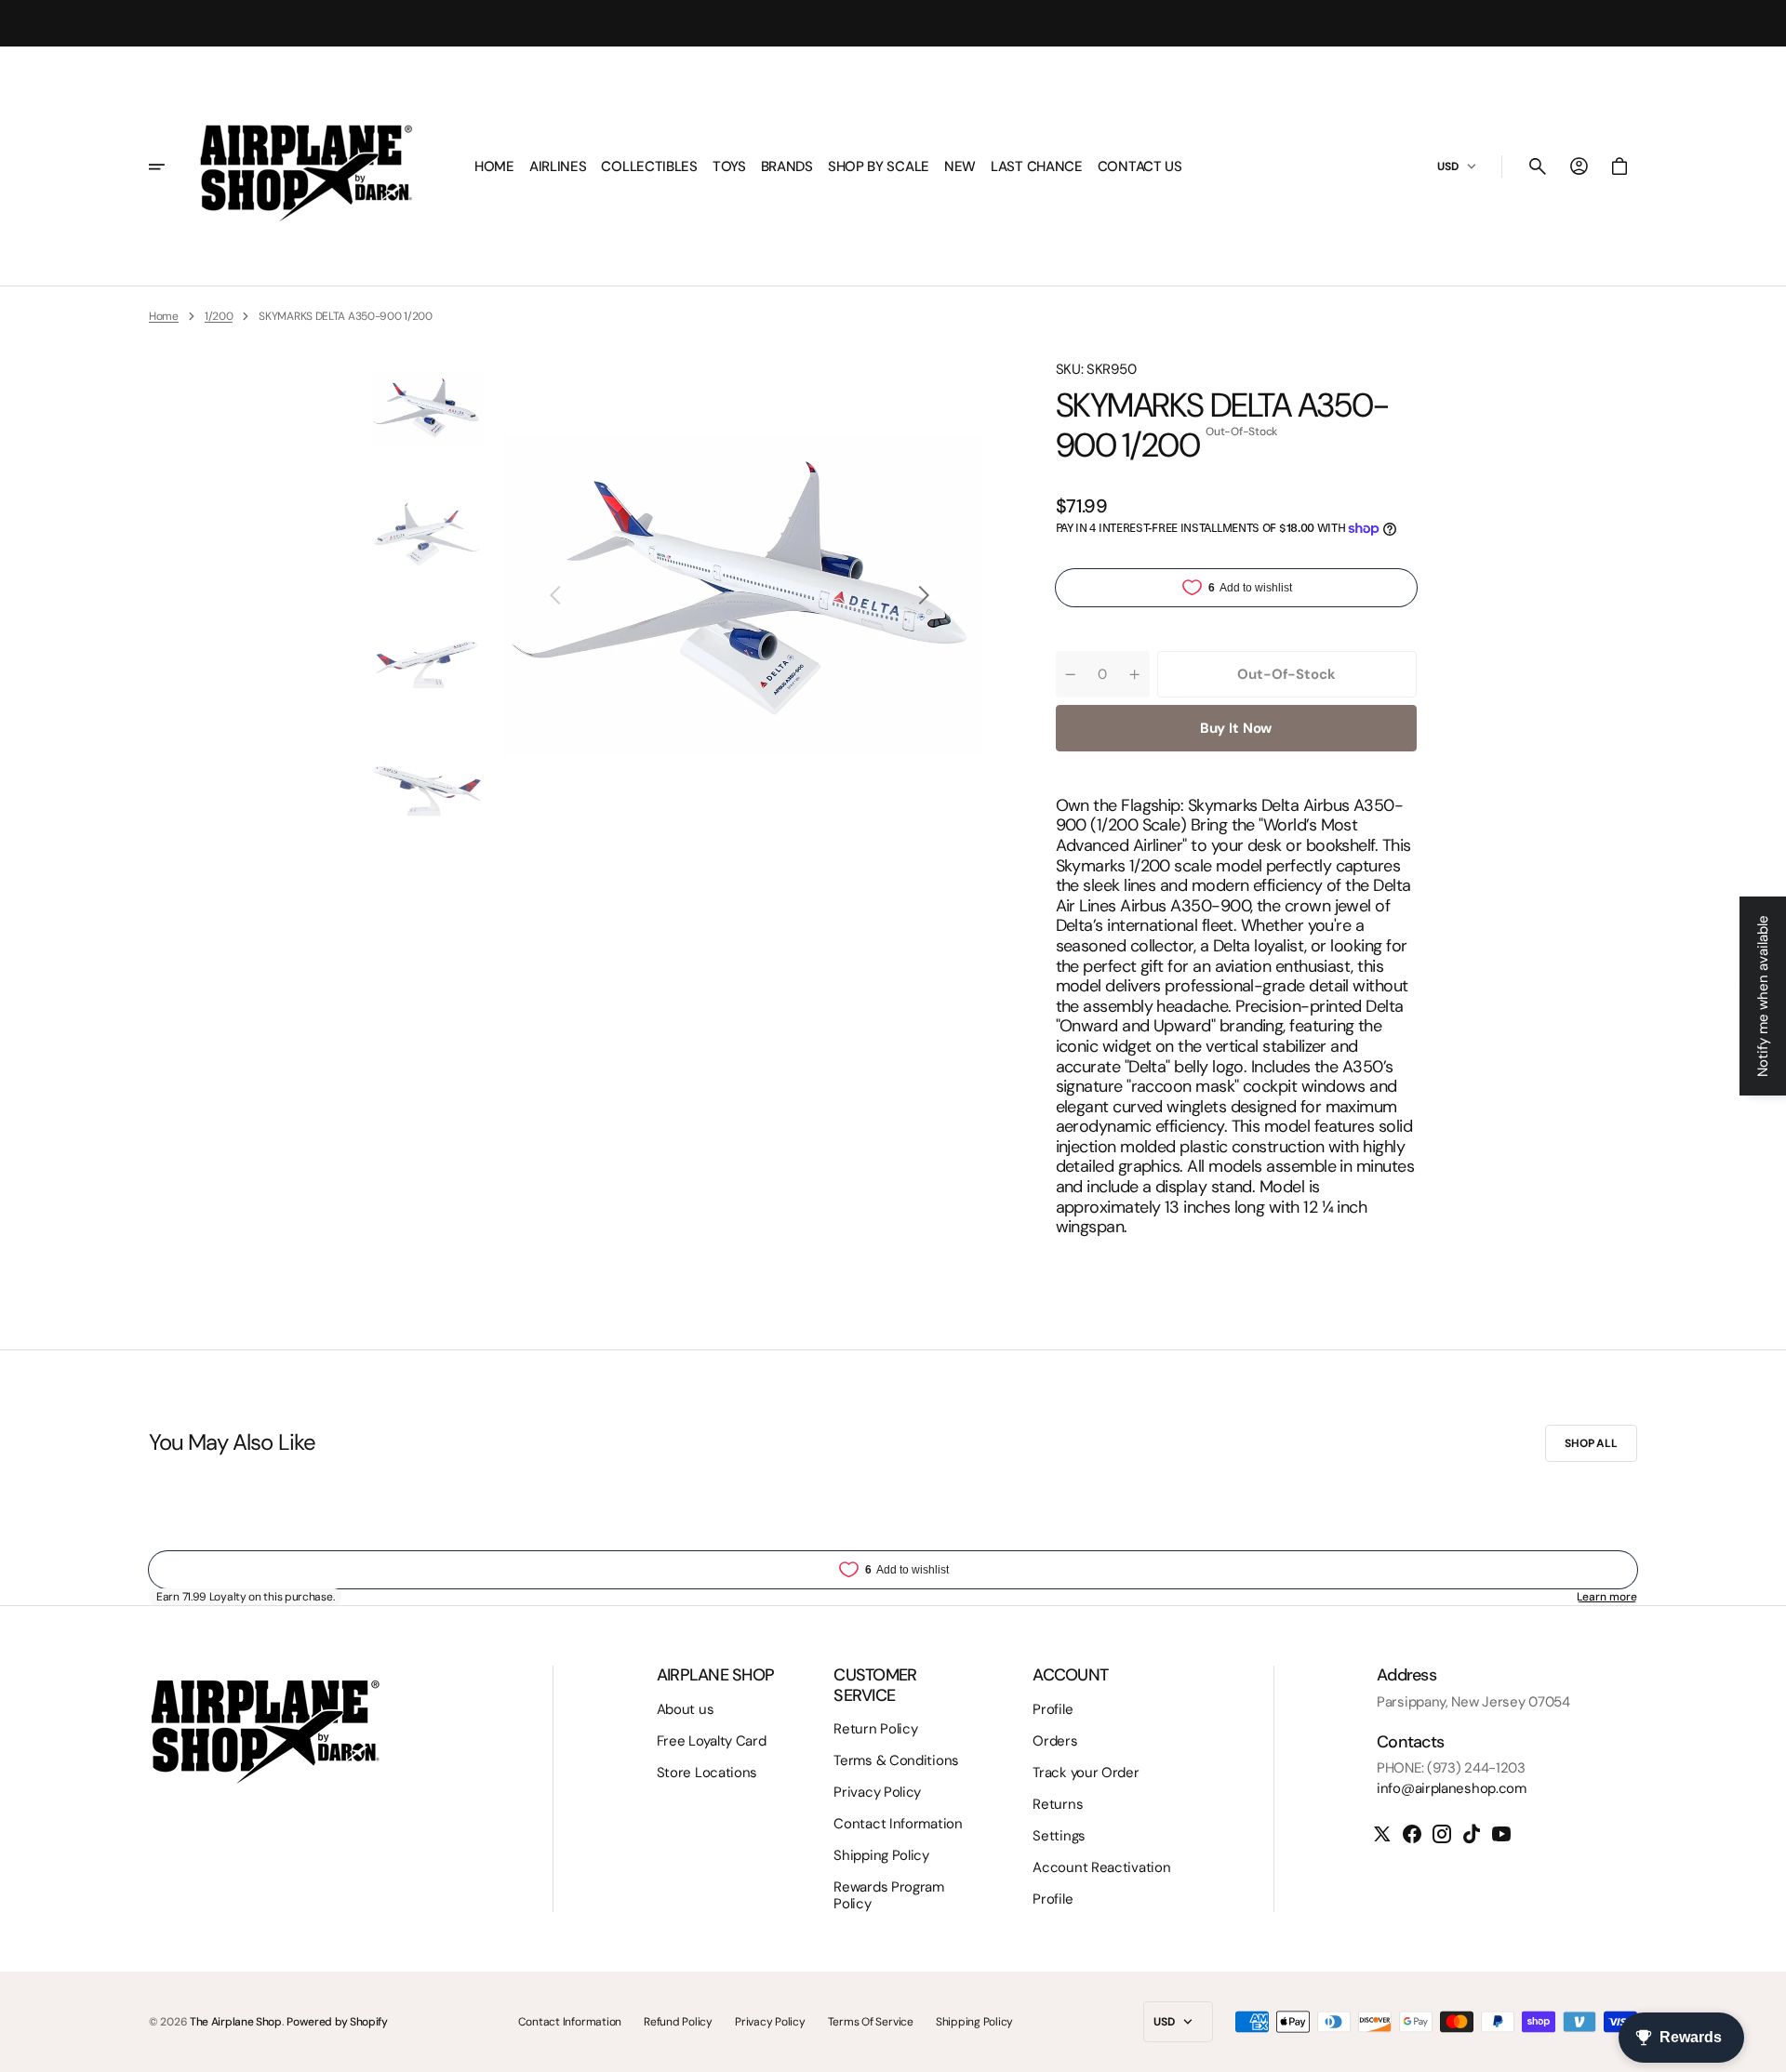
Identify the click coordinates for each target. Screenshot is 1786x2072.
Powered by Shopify (337, 2022)
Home (164, 316)
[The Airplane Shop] (306, 166)
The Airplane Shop (236, 2022)
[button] (1538, 166)
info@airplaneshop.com (1452, 1788)
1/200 (219, 316)
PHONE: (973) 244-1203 (1451, 1768)
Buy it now (1236, 728)
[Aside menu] (169, 166)
